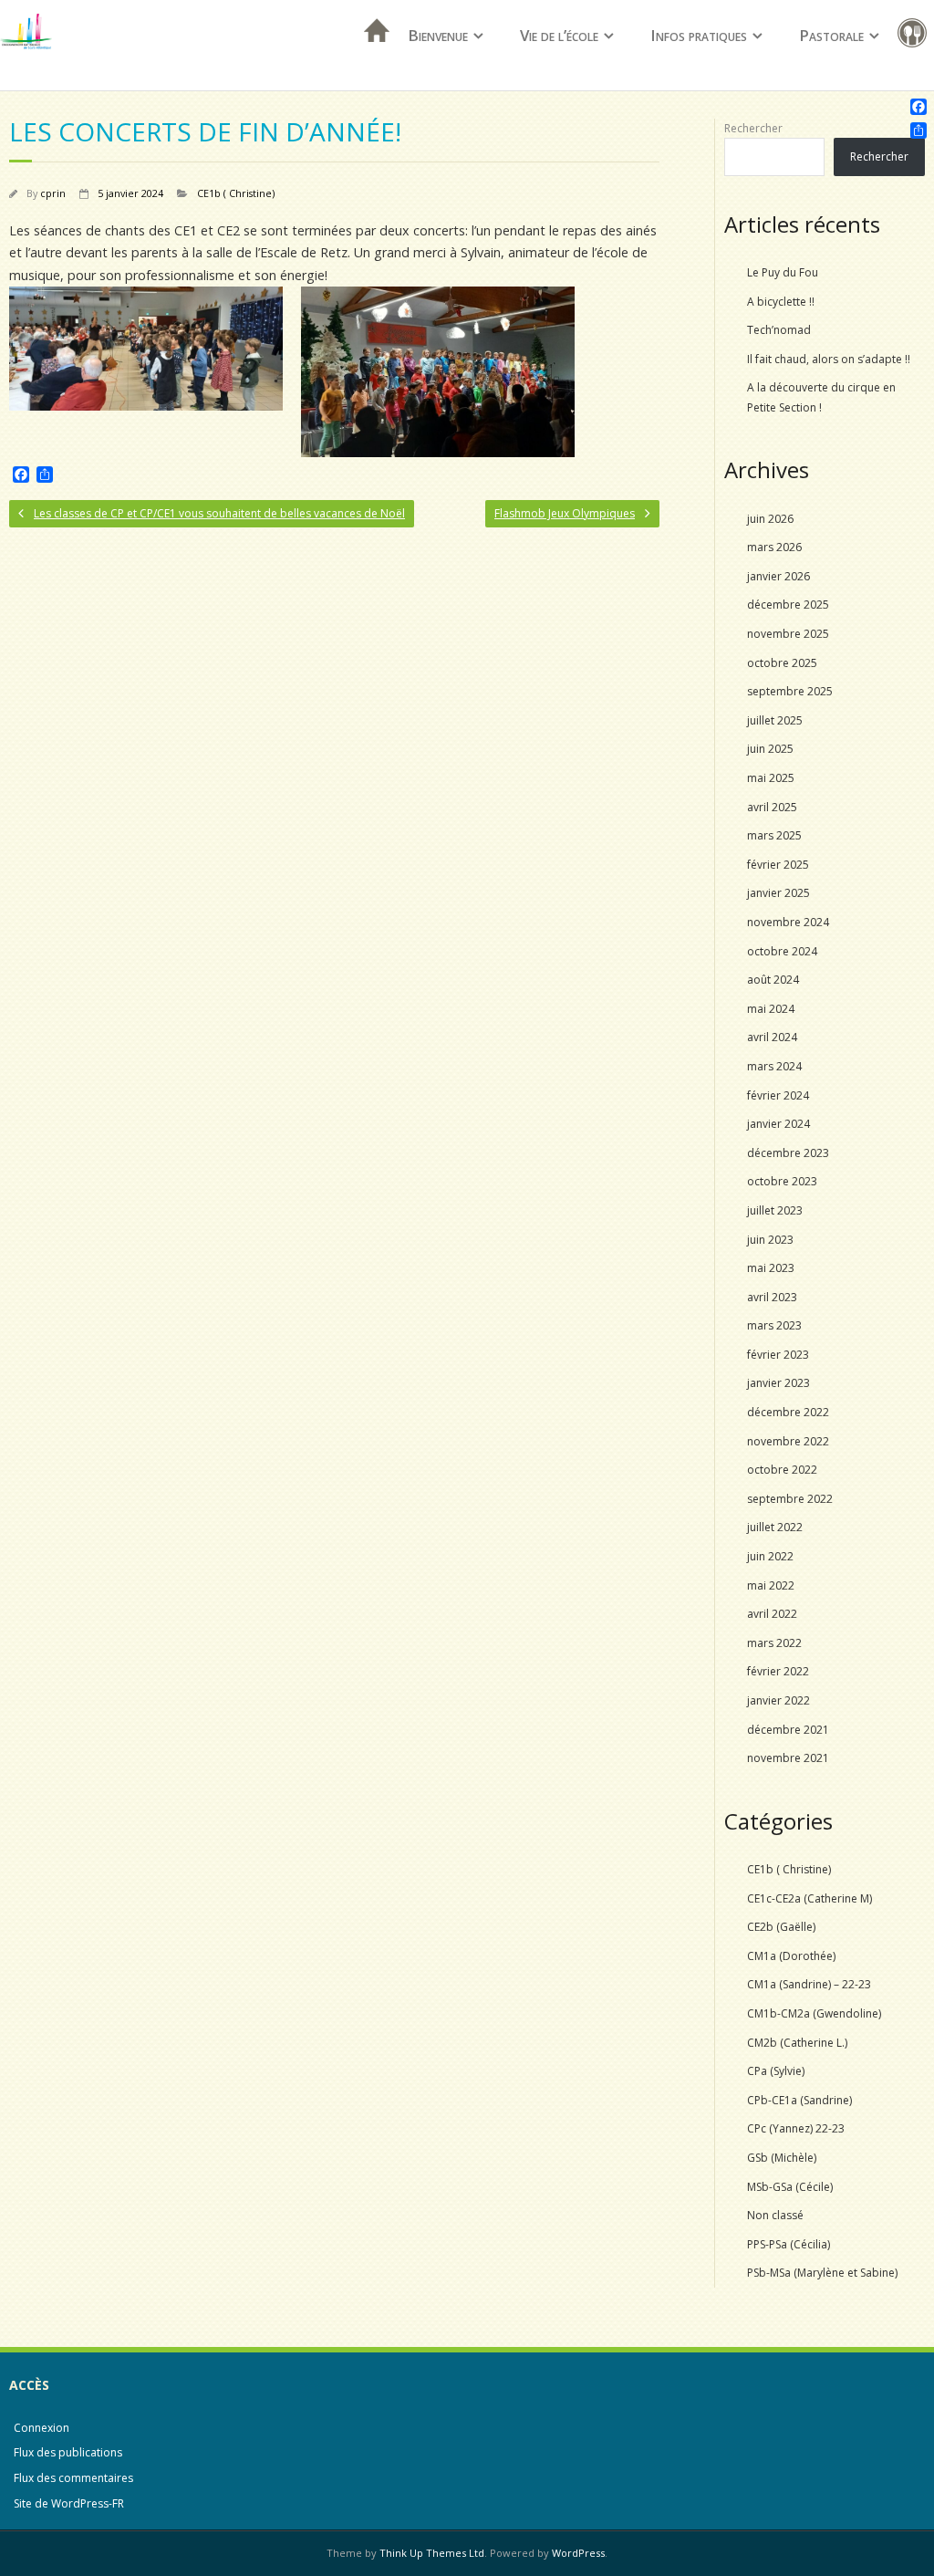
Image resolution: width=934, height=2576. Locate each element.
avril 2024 (772, 1037)
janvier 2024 (778, 1124)
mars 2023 (774, 1325)
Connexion (42, 2428)
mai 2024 (771, 1009)
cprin (53, 193)
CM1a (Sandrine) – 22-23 (809, 1984)
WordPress (578, 2553)
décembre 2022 (788, 1412)
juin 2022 (770, 1556)
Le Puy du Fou (783, 272)
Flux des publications (68, 2452)
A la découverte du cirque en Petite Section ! (821, 397)
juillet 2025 (775, 720)
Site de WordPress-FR (69, 2503)
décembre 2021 (788, 1730)
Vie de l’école (559, 35)
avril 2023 (772, 1297)
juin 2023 (770, 1240)
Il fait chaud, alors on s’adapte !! (829, 359)
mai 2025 (771, 778)
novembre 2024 (788, 922)
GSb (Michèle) (782, 2158)
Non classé (775, 2215)
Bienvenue (438, 35)
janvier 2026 (778, 576)
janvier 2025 (778, 893)
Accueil (371, 54)
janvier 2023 (778, 1383)
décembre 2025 (788, 605)
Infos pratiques (699, 35)
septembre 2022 (790, 1499)
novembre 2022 (788, 1441)
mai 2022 (771, 1585)
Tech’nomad (779, 330)
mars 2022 (774, 1643)
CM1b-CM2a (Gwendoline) (814, 2013)
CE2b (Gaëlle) (781, 1927)
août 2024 (773, 980)
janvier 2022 (778, 1700)
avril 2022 (772, 1614)
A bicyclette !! (781, 302)
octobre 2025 (782, 663)
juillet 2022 (775, 1527)
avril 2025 (772, 807)
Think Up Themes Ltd (432, 2553)
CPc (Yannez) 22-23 (796, 2128)
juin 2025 (770, 749)
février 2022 (778, 1671)
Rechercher (753, 128)
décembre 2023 (788, 1153)
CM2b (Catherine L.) (797, 2043)
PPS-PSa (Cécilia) (789, 2244)
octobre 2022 (782, 1470)
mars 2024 (774, 1066)
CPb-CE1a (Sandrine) (799, 2100)
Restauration (916, 36)
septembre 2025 (790, 691)
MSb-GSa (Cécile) (790, 2187)
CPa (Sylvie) (776, 2071)
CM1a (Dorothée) (791, 1956)
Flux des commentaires (73, 2478)
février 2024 (778, 1095)
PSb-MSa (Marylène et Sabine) (822, 2273)
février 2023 (778, 1355)
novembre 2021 (788, 1758)
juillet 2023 (775, 1210)
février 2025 (778, 865)
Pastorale (831, 35)
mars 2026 (774, 547)
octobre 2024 (782, 951)
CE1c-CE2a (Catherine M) (809, 1898)
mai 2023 (771, 1268)
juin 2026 (770, 519)
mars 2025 (774, 835)
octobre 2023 (782, 1181)
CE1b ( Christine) (236, 193)
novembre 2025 (788, 634)
